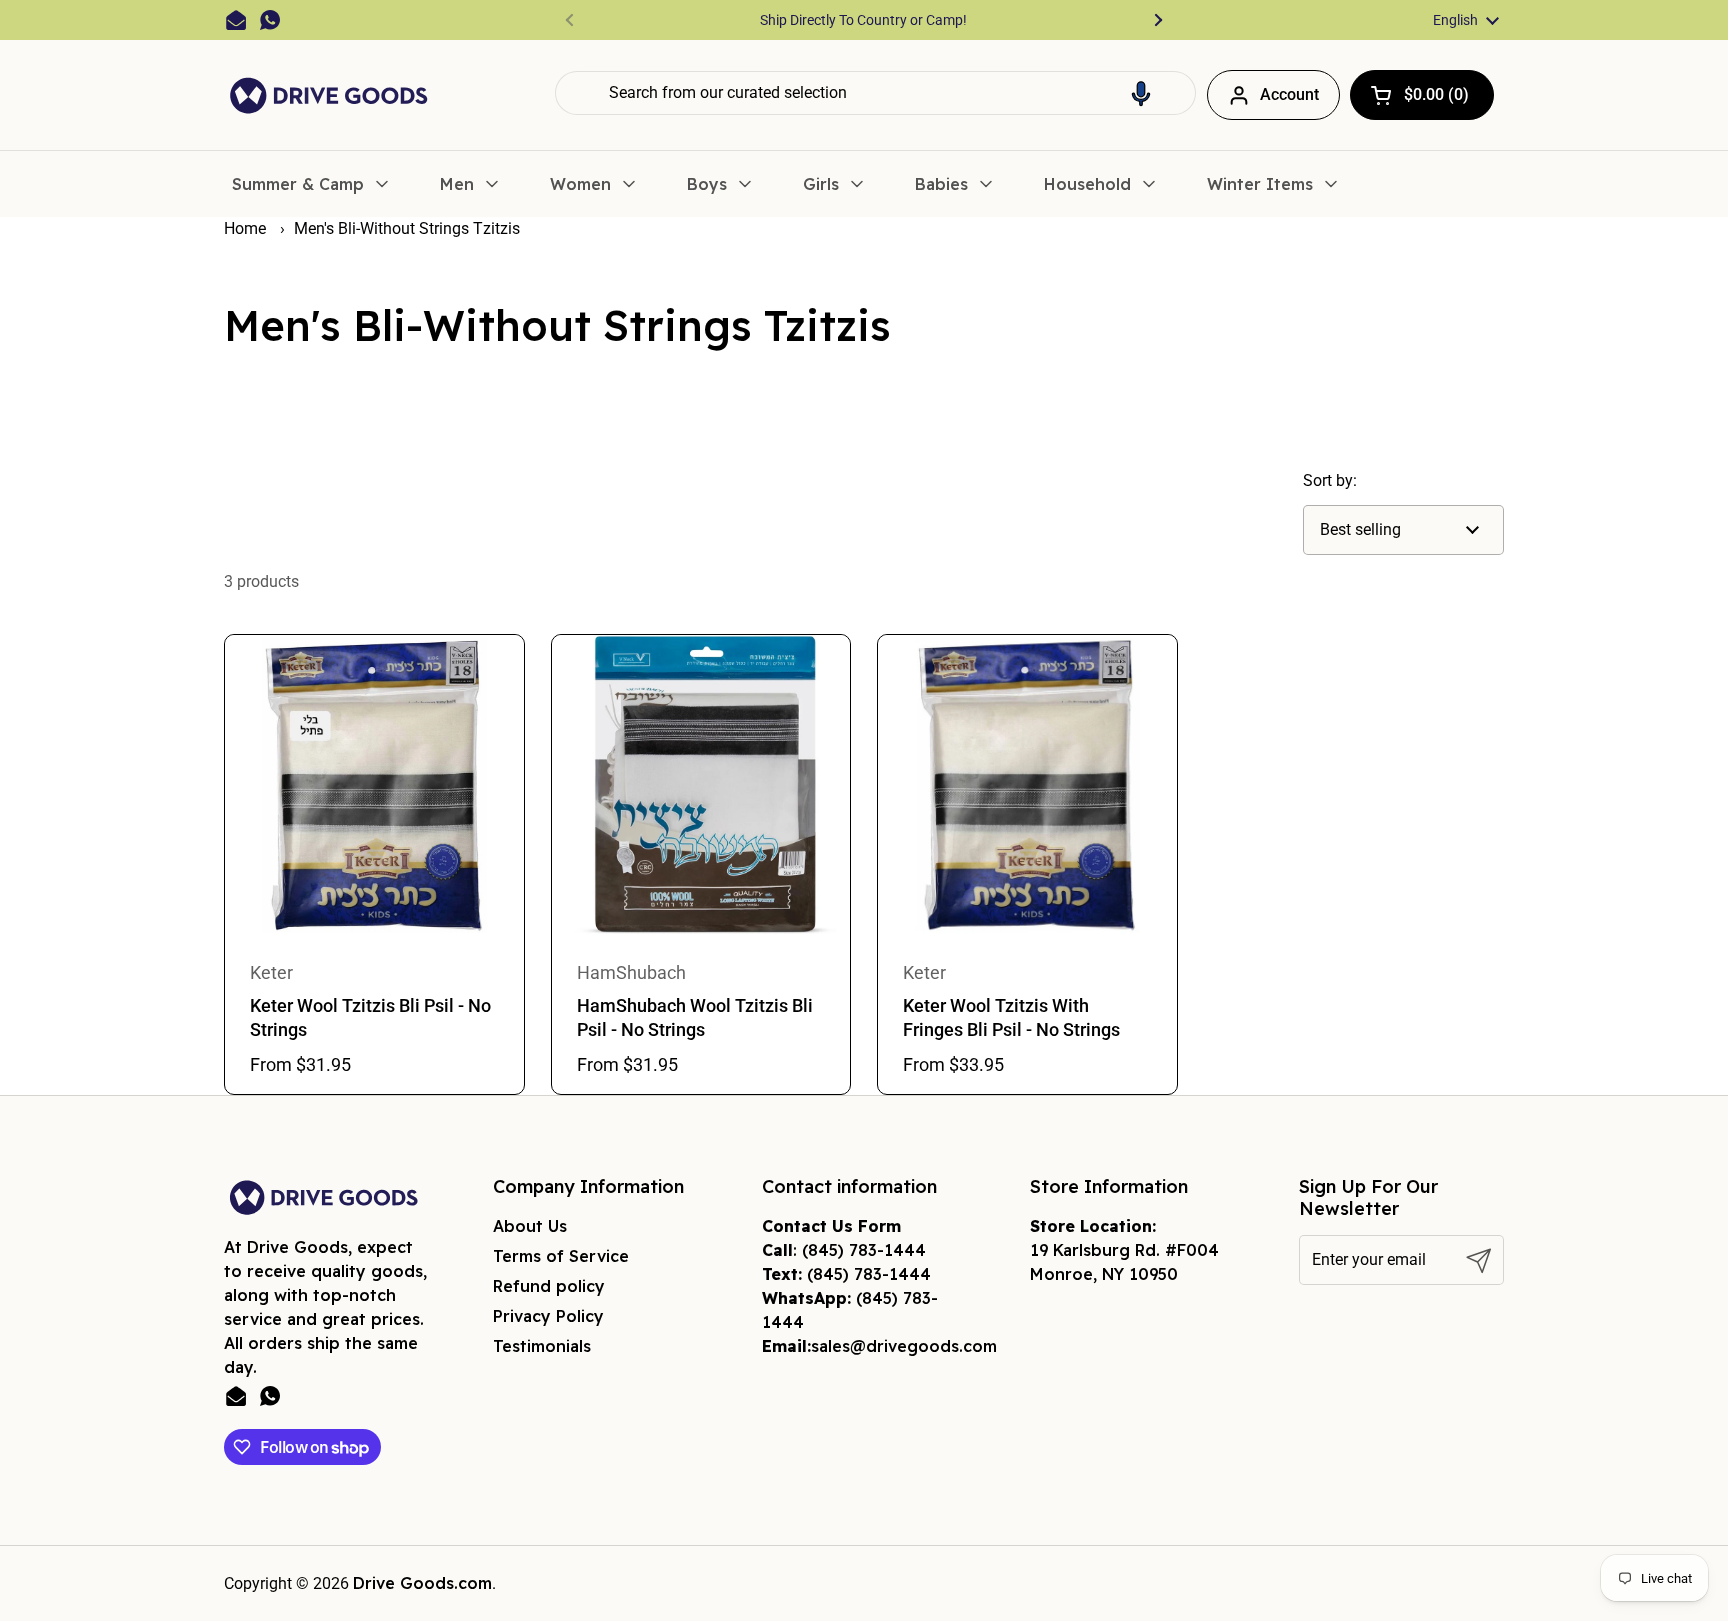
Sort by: (1330, 480)
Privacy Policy (548, 1316)
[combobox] (875, 93)
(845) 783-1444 (864, 1250)
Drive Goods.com (422, 1583)
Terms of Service (561, 1256)
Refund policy (549, 1286)
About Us (530, 1226)
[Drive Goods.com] (329, 95)
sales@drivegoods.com (904, 1346)
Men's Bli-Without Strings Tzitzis (407, 228)
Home (245, 228)
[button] (1141, 93)
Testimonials (542, 1346)
